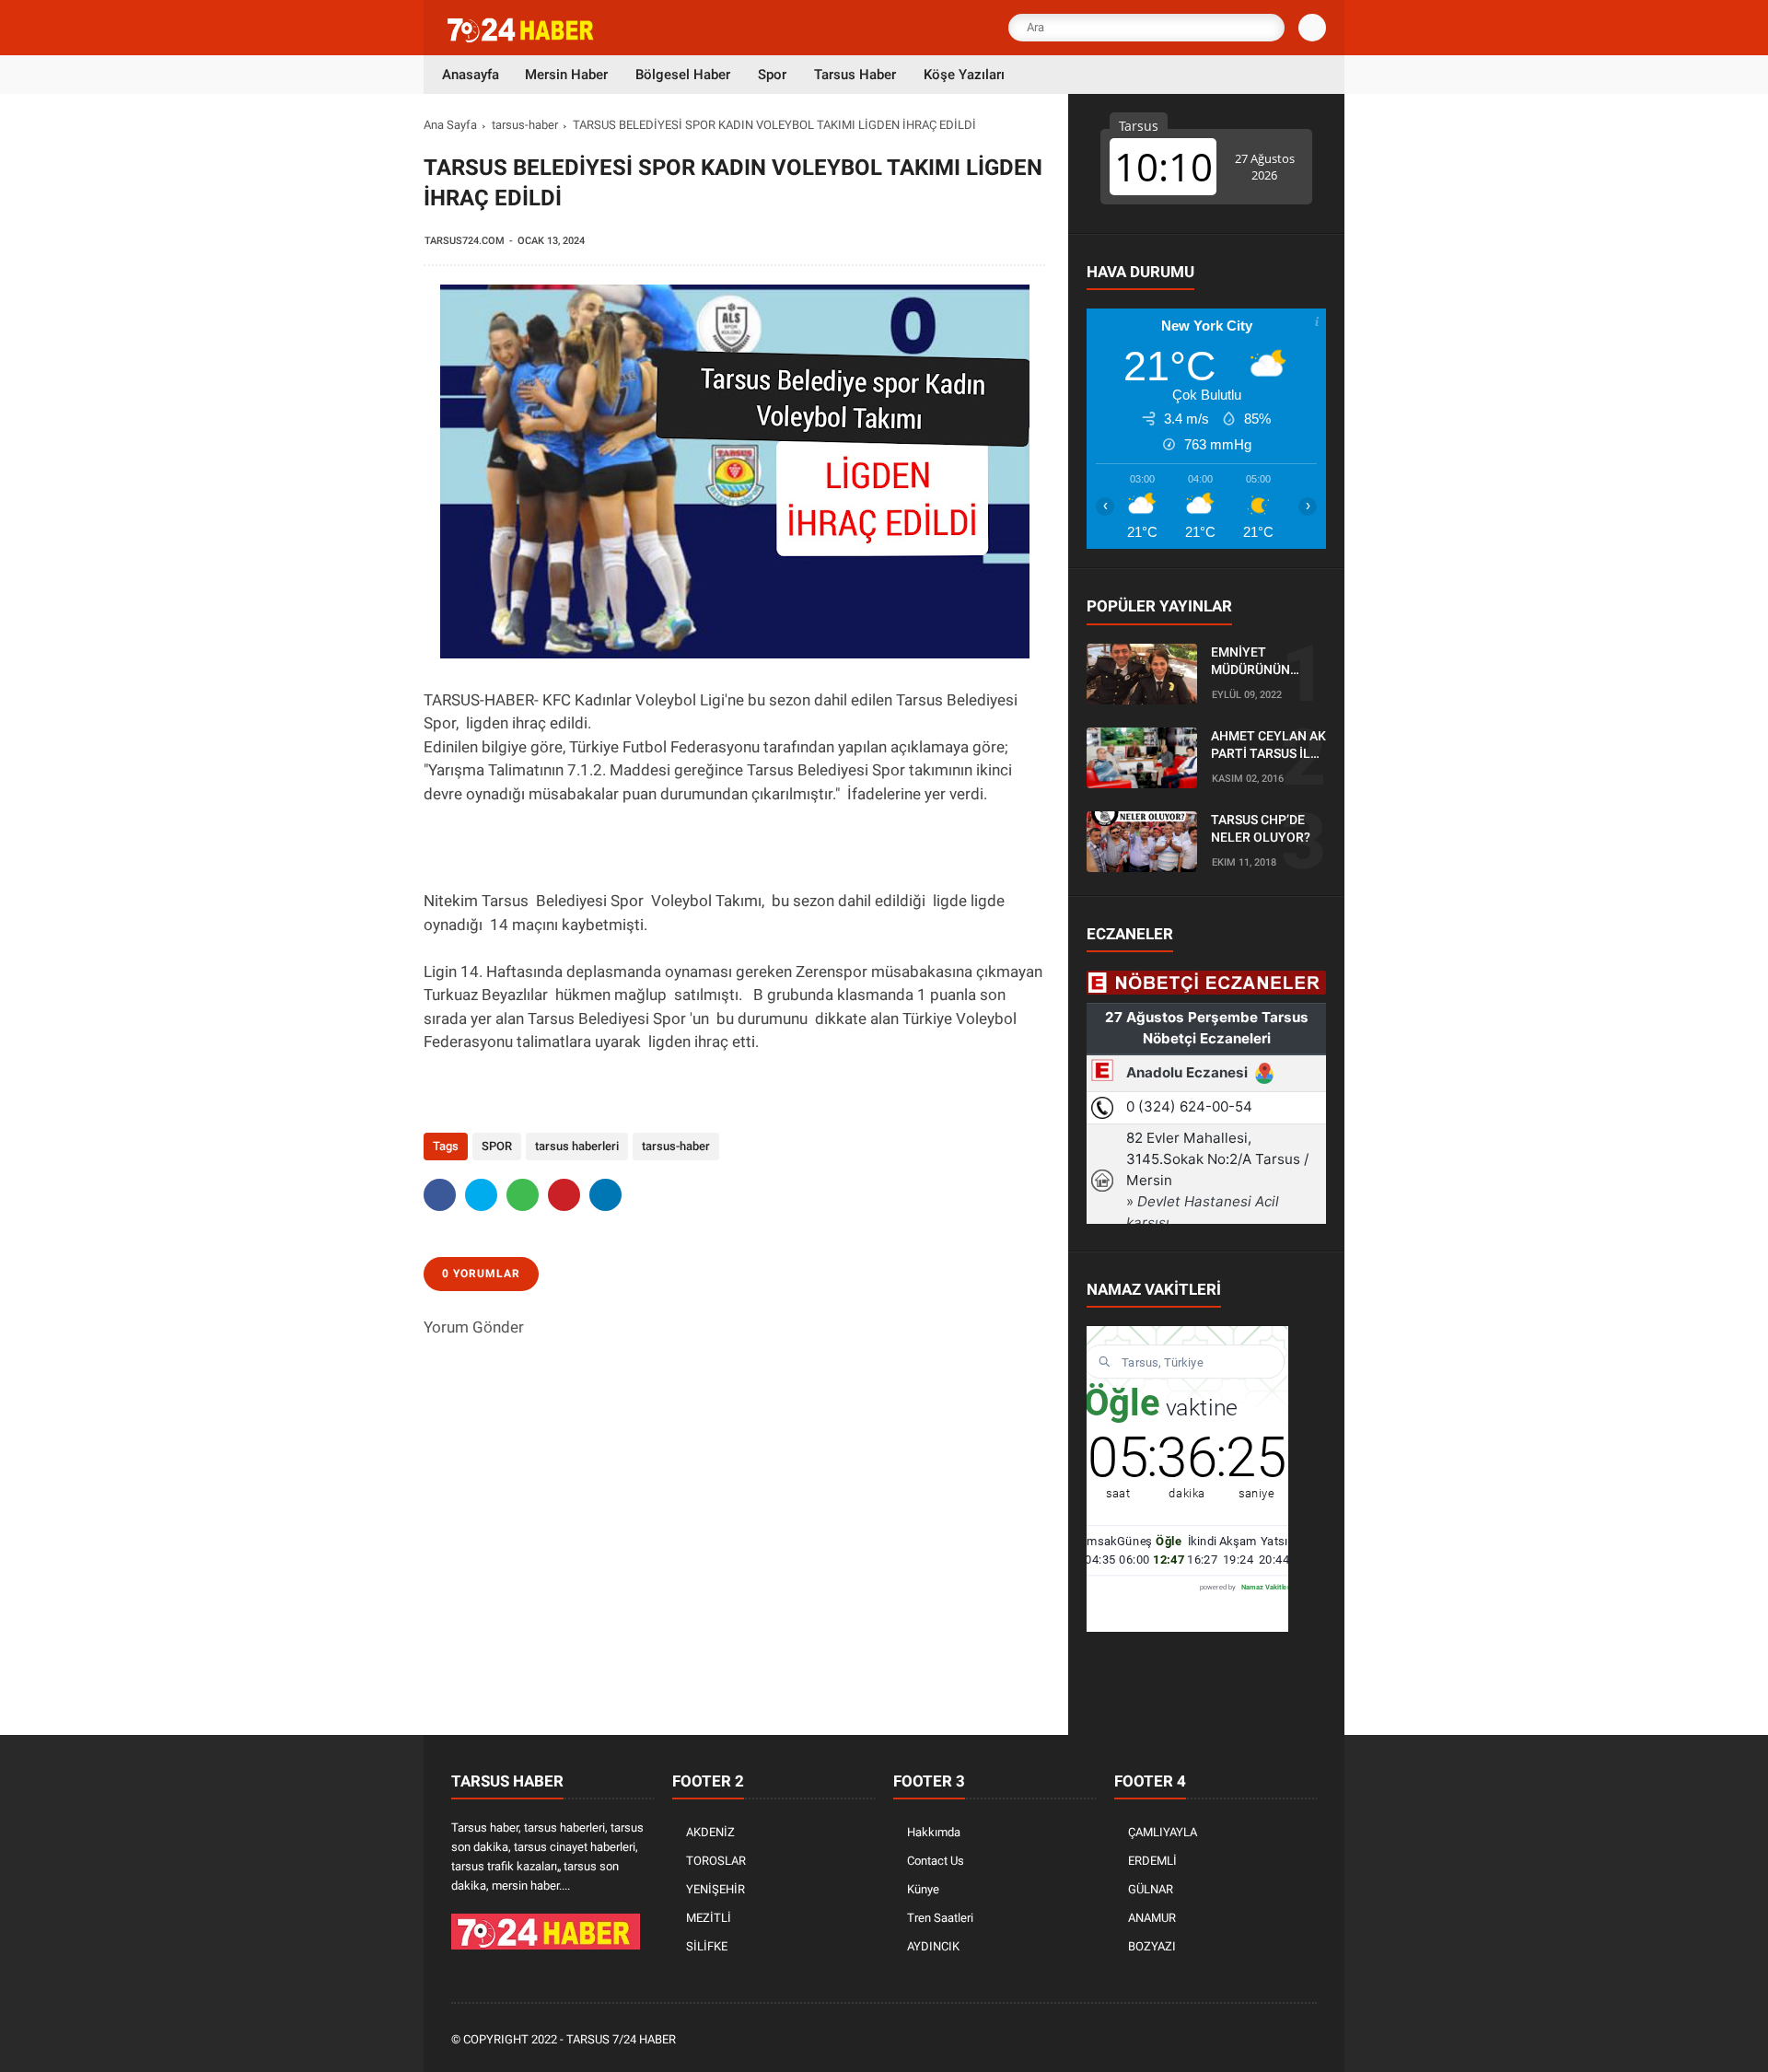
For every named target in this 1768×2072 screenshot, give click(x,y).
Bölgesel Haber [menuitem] (683, 75)
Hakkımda (934, 1832)
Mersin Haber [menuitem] (566, 75)
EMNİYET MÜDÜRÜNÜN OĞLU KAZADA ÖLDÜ (1254, 662)
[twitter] (481, 1195)
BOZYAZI (1152, 1946)
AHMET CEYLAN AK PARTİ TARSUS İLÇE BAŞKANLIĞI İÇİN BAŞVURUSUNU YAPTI (1268, 746)
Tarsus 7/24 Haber (621, 2039)
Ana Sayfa (450, 125)
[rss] (1307, 2040)
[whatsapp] (523, 1195)
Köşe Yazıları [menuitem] (964, 75)
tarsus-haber (525, 125)
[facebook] (440, 1195)
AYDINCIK (933, 1946)
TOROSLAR (716, 1861)
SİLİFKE (707, 1946)
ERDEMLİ (1152, 1861)
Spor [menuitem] (772, 75)
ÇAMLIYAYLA (1163, 1832)
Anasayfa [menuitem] (471, 75)
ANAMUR (1152, 1918)
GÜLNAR (1151, 1889)
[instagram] (1257, 2040)
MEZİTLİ (709, 1918)
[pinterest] (564, 1195)
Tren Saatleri (940, 1918)
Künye (923, 1889)
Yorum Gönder (474, 1327)
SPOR (497, 1146)
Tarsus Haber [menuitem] (855, 75)
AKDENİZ (710, 1832)
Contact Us (936, 1861)
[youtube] (1282, 2040)
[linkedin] (605, 1195)
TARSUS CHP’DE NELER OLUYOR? (1261, 829)
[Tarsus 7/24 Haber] (522, 39)
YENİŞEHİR (715, 1889)
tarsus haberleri (577, 1146)
